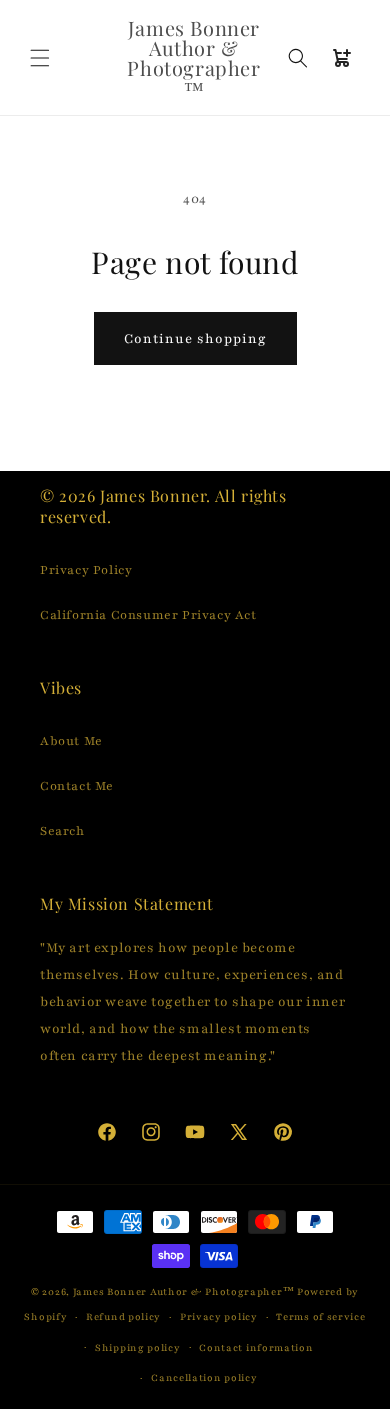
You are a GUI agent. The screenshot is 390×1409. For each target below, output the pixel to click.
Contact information (256, 1347)
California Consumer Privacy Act (148, 615)
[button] (40, 58)
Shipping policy (138, 1347)
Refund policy (123, 1316)
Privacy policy (219, 1316)
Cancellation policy (204, 1377)
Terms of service (320, 1316)
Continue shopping (195, 339)
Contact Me (77, 786)
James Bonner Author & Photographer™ (184, 1291)
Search (62, 831)
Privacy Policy (86, 570)
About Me (71, 741)
